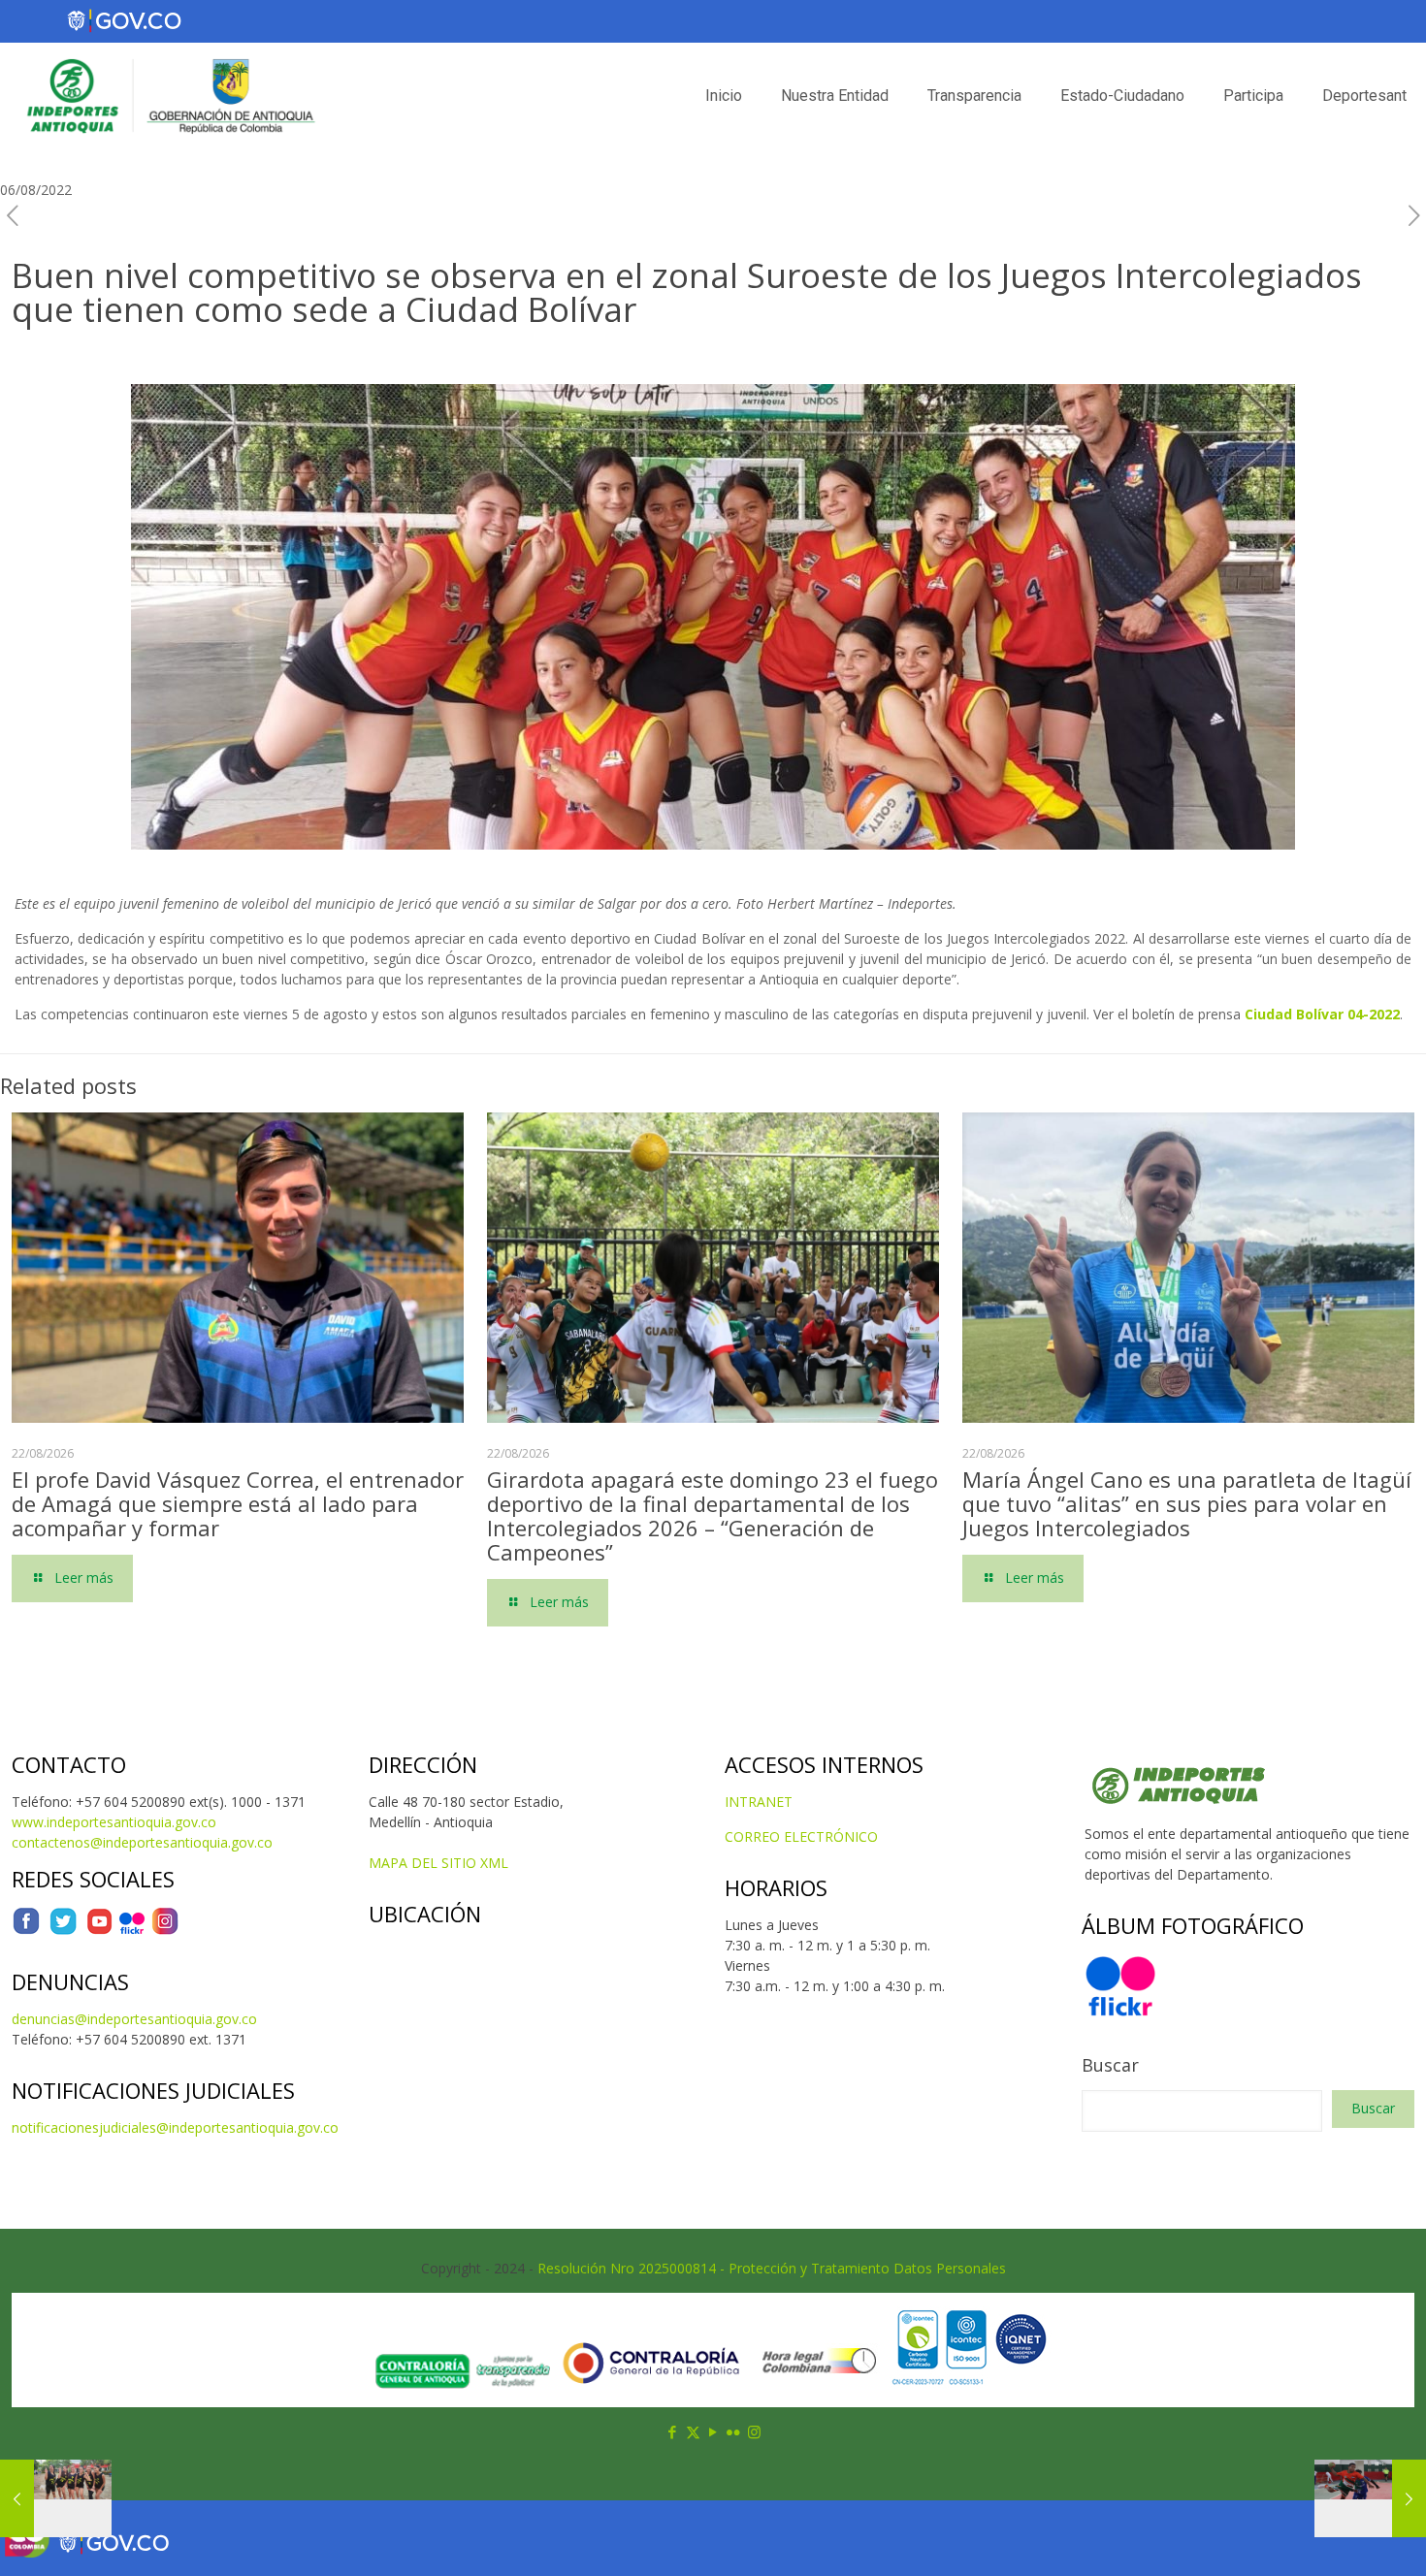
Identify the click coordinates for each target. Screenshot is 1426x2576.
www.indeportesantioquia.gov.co (114, 1822)
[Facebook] (26, 1931)
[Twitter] (63, 1931)
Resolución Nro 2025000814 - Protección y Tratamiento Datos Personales (772, 2268)
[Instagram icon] (754, 2431)
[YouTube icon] (713, 2431)
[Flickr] (132, 1931)
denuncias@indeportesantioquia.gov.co (134, 2019)
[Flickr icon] (734, 2431)
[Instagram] (165, 1931)
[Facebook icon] (673, 2431)
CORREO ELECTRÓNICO (801, 1836)
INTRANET (759, 1802)
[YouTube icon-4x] (99, 1931)
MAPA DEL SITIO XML (438, 1863)
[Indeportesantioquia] (169, 96)
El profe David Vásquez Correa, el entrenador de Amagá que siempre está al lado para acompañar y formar (238, 1503)
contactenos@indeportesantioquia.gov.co (142, 1842)
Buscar (1110, 2065)
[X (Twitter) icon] (693, 2431)
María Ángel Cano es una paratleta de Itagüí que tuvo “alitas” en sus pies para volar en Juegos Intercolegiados (1187, 1503)
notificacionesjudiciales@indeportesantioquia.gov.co (175, 2127)
